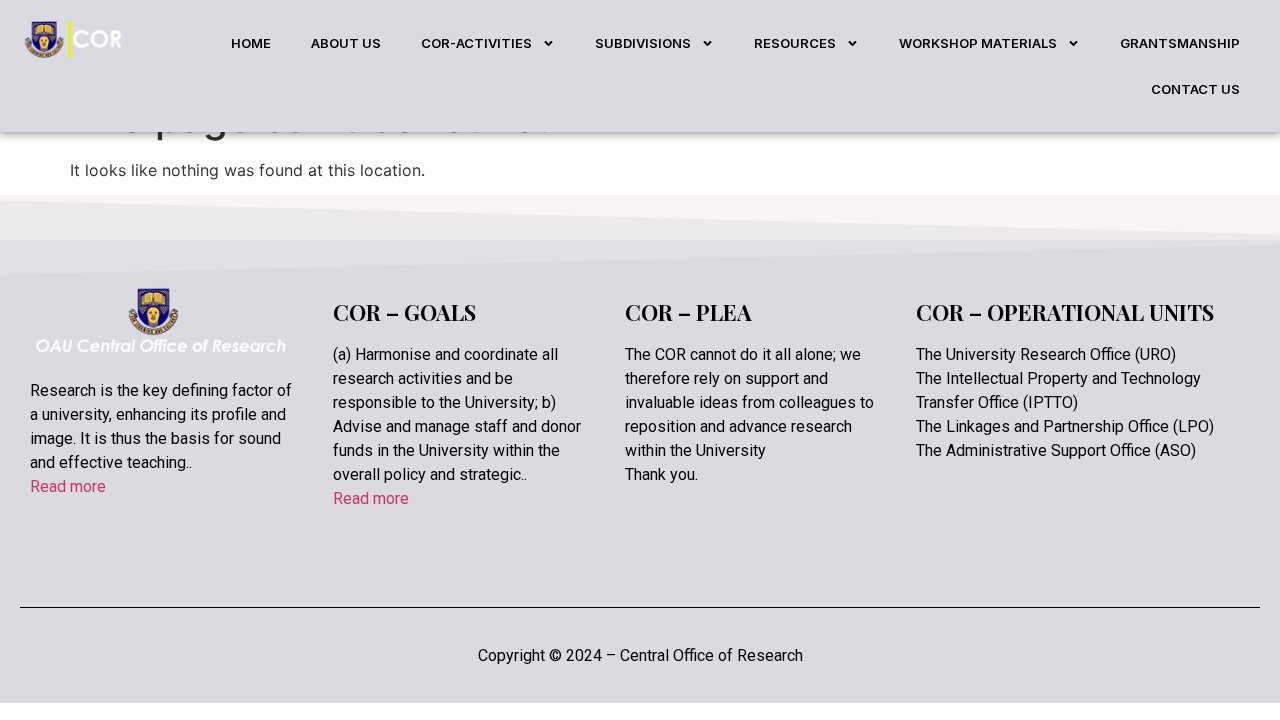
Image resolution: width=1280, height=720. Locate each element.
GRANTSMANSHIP (1180, 43)
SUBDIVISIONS (643, 43)
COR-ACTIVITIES (476, 43)
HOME (251, 43)
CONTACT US (1195, 89)
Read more (68, 486)
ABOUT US (346, 43)
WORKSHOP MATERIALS (978, 43)
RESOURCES (795, 43)
